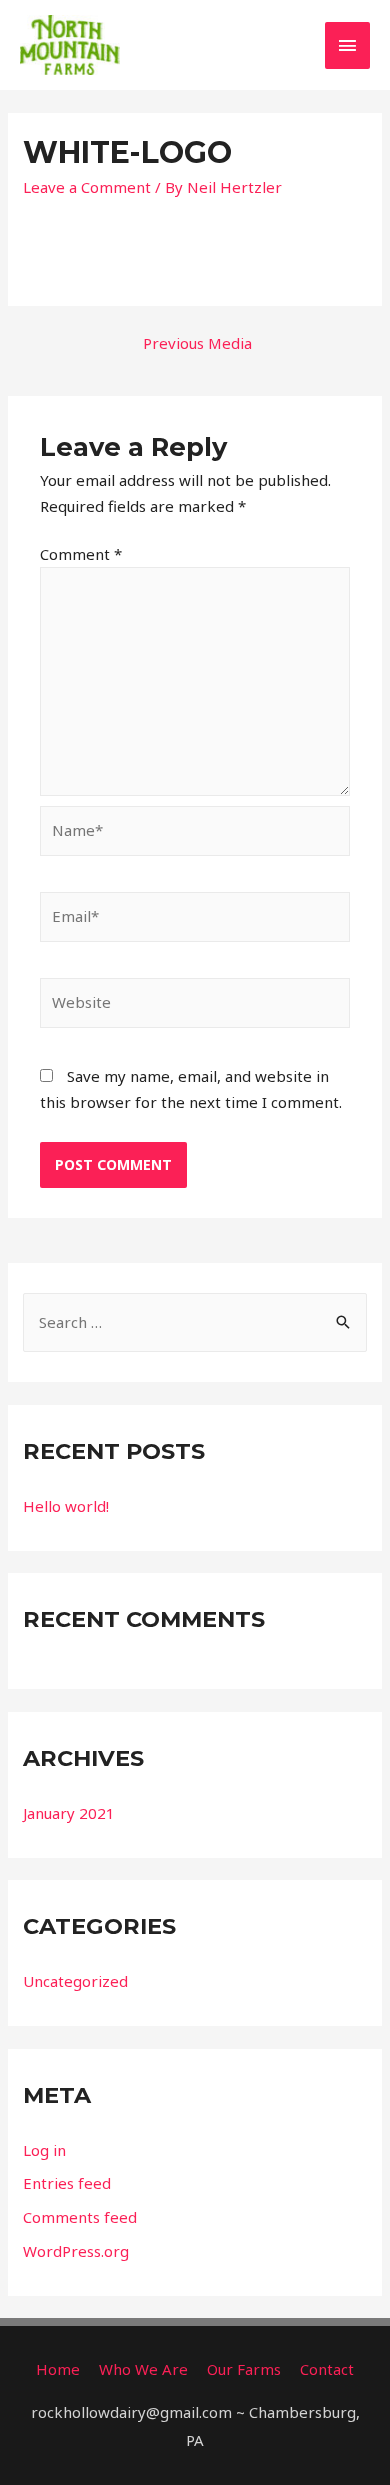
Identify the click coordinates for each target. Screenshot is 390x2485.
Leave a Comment (87, 187)
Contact (327, 2369)
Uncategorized (75, 1981)
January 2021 (69, 1813)
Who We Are (143, 2369)
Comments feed (80, 2217)
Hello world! (66, 1506)
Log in (44, 2150)
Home (58, 2369)
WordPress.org (76, 2251)
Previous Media (197, 343)
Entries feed (67, 2183)
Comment (81, 554)
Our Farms (244, 2369)
